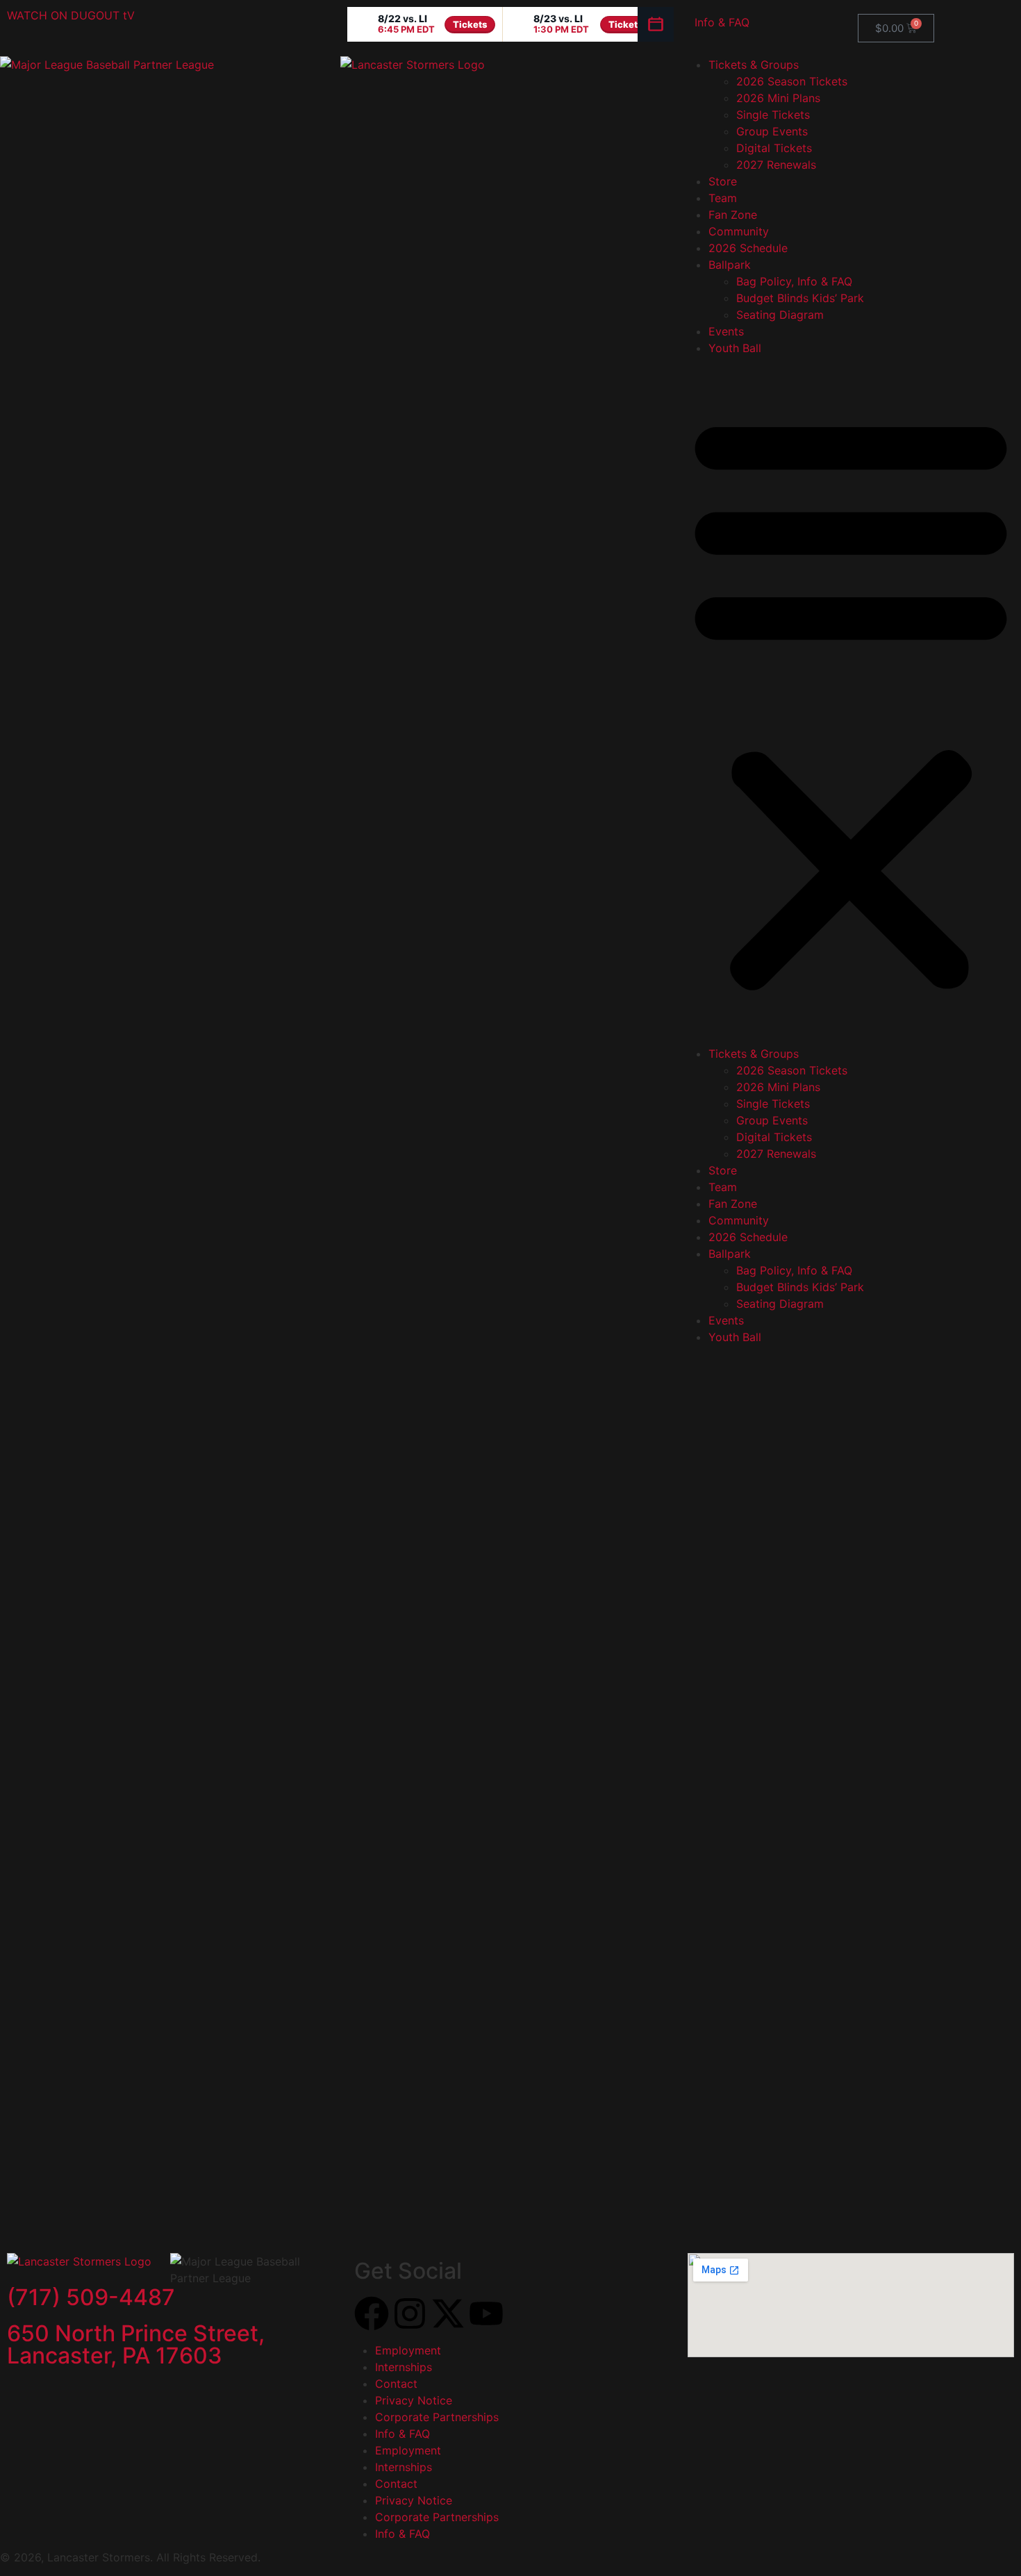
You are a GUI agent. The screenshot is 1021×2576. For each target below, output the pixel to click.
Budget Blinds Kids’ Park (800, 298)
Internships (404, 2367)
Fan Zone (733, 215)
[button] (851, 701)
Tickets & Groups (754, 65)
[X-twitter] (448, 2313)
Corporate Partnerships (437, 2417)
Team (723, 198)
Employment (408, 2350)
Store (723, 181)
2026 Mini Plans (778, 98)
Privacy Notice (414, 2400)
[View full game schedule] (656, 24)
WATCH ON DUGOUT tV (71, 15)
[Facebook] (372, 2313)
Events (726, 331)
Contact (396, 2384)
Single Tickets (773, 115)
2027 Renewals (776, 165)
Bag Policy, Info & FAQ (794, 281)
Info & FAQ (722, 22)
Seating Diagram (780, 315)
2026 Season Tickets (792, 81)
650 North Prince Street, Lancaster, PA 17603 (136, 2344)
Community (739, 231)
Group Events (772, 131)
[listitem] (425, 24)
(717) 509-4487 (91, 2297)
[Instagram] (410, 2313)
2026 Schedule (748, 248)
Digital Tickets (774, 148)
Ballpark (730, 265)
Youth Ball (735, 348)
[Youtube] (486, 2313)
